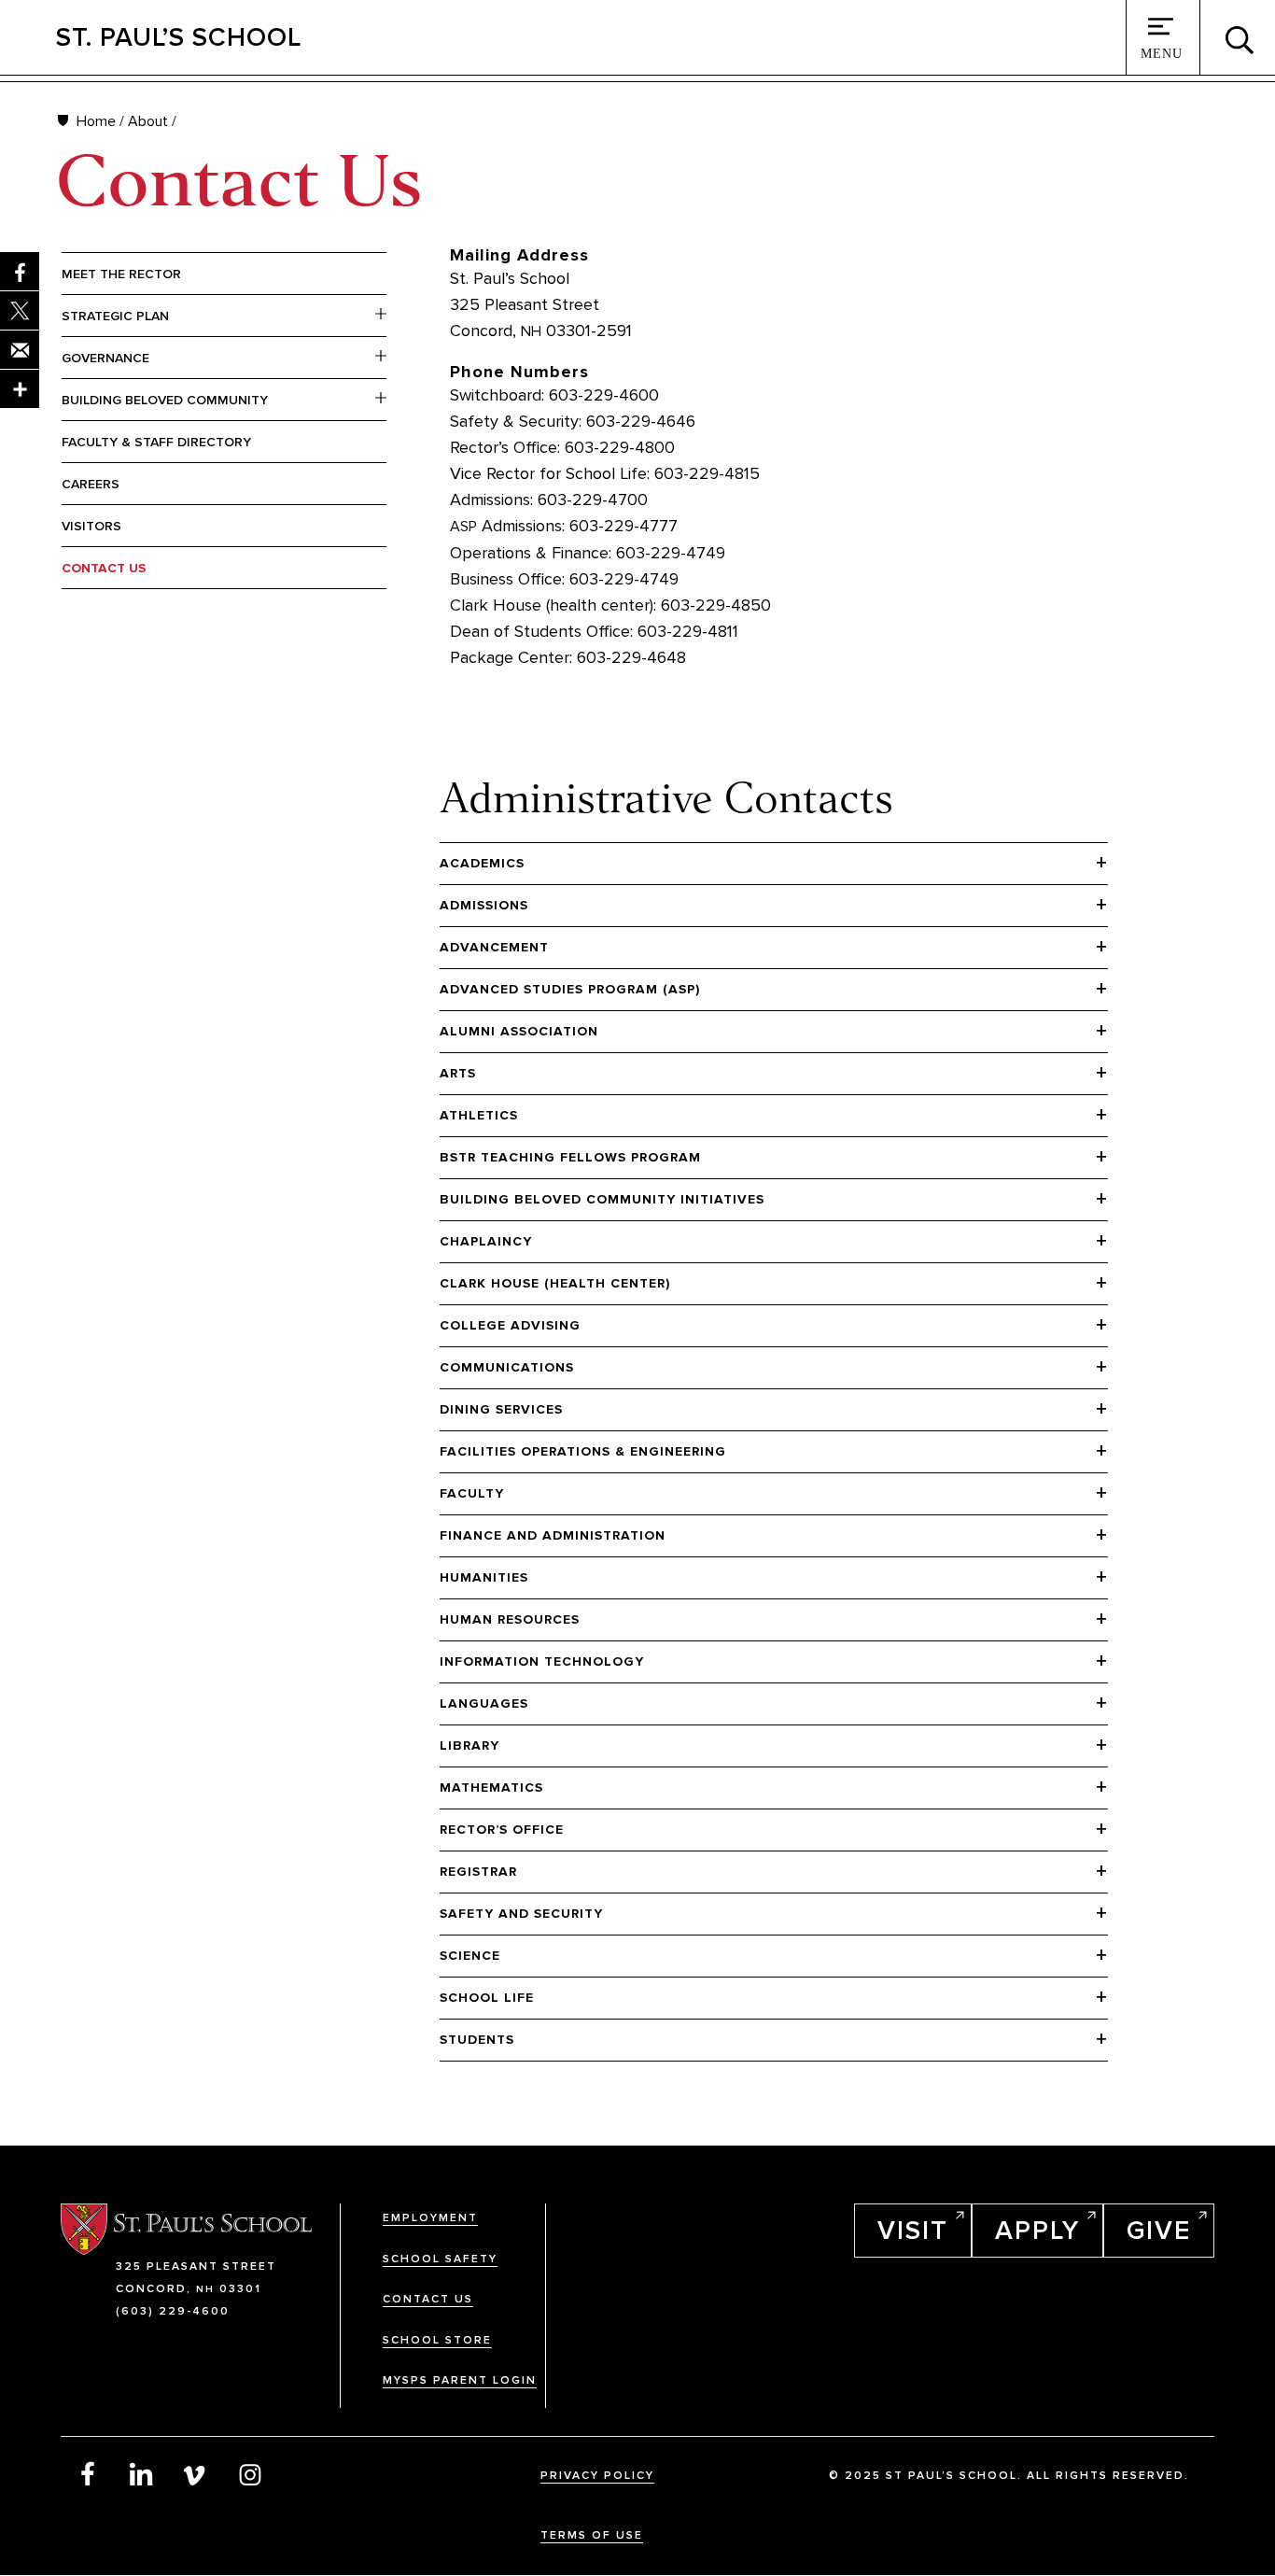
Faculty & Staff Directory (156, 442)
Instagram (250, 2473)
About (148, 121)
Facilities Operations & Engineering (583, 1451)
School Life (487, 1998)
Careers (91, 484)
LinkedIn (142, 2473)
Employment (430, 2218)
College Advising (510, 1325)
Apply (1037, 2231)
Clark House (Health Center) (555, 1283)
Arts (458, 1073)
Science (470, 1956)
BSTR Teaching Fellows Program (570, 1157)
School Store (437, 2340)
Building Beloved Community (165, 400)
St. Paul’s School (179, 37)
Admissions (484, 905)
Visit (913, 2231)
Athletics (479, 1115)
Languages (484, 1703)
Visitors (91, 526)
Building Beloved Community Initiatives (602, 1199)
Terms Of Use (592, 2535)
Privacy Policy (597, 2476)
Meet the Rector (121, 274)
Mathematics (491, 1788)
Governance (105, 358)
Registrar (478, 1872)
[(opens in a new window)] (20, 389)
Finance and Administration (553, 1535)
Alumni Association (519, 1031)
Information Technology (542, 1661)
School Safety (440, 2259)
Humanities (484, 1577)
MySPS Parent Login (460, 2380)
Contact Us (104, 568)
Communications (507, 1367)
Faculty (472, 1493)
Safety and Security (521, 1914)
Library (469, 1745)
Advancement (494, 947)
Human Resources (510, 1619)
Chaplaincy (486, 1241)
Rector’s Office (502, 1830)
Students (477, 2040)
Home (96, 121)
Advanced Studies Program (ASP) (570, 989)
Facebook (88, 2473)
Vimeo (196, 2473)
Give (1159, 2231)
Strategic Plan (115, 316)
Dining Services (501, 1409)
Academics (482, 863)
